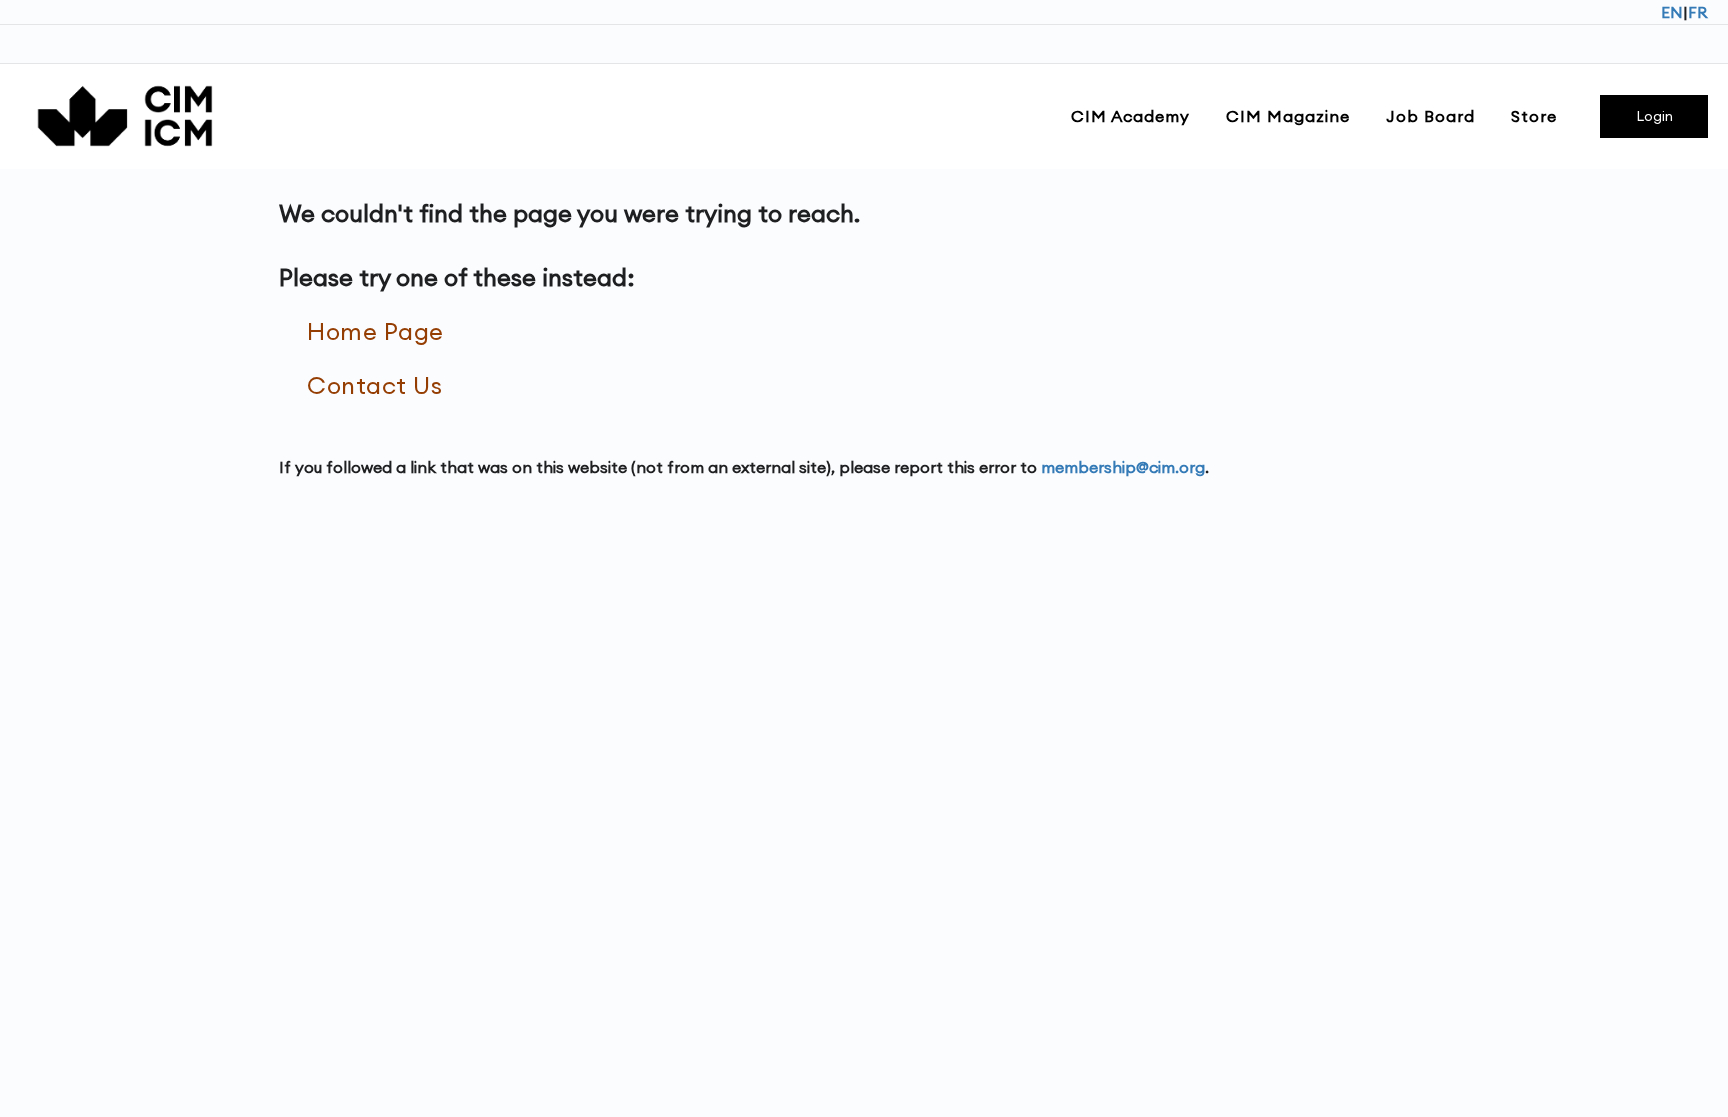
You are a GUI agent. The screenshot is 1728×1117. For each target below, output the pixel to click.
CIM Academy (1130, 116)
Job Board (1430, 116)
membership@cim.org (1123, 467)
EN (1672, 12)
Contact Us (374, 385)
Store (1534, 116)
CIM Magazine (1288, 116)
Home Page (375, 331)
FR (1698, 12)
